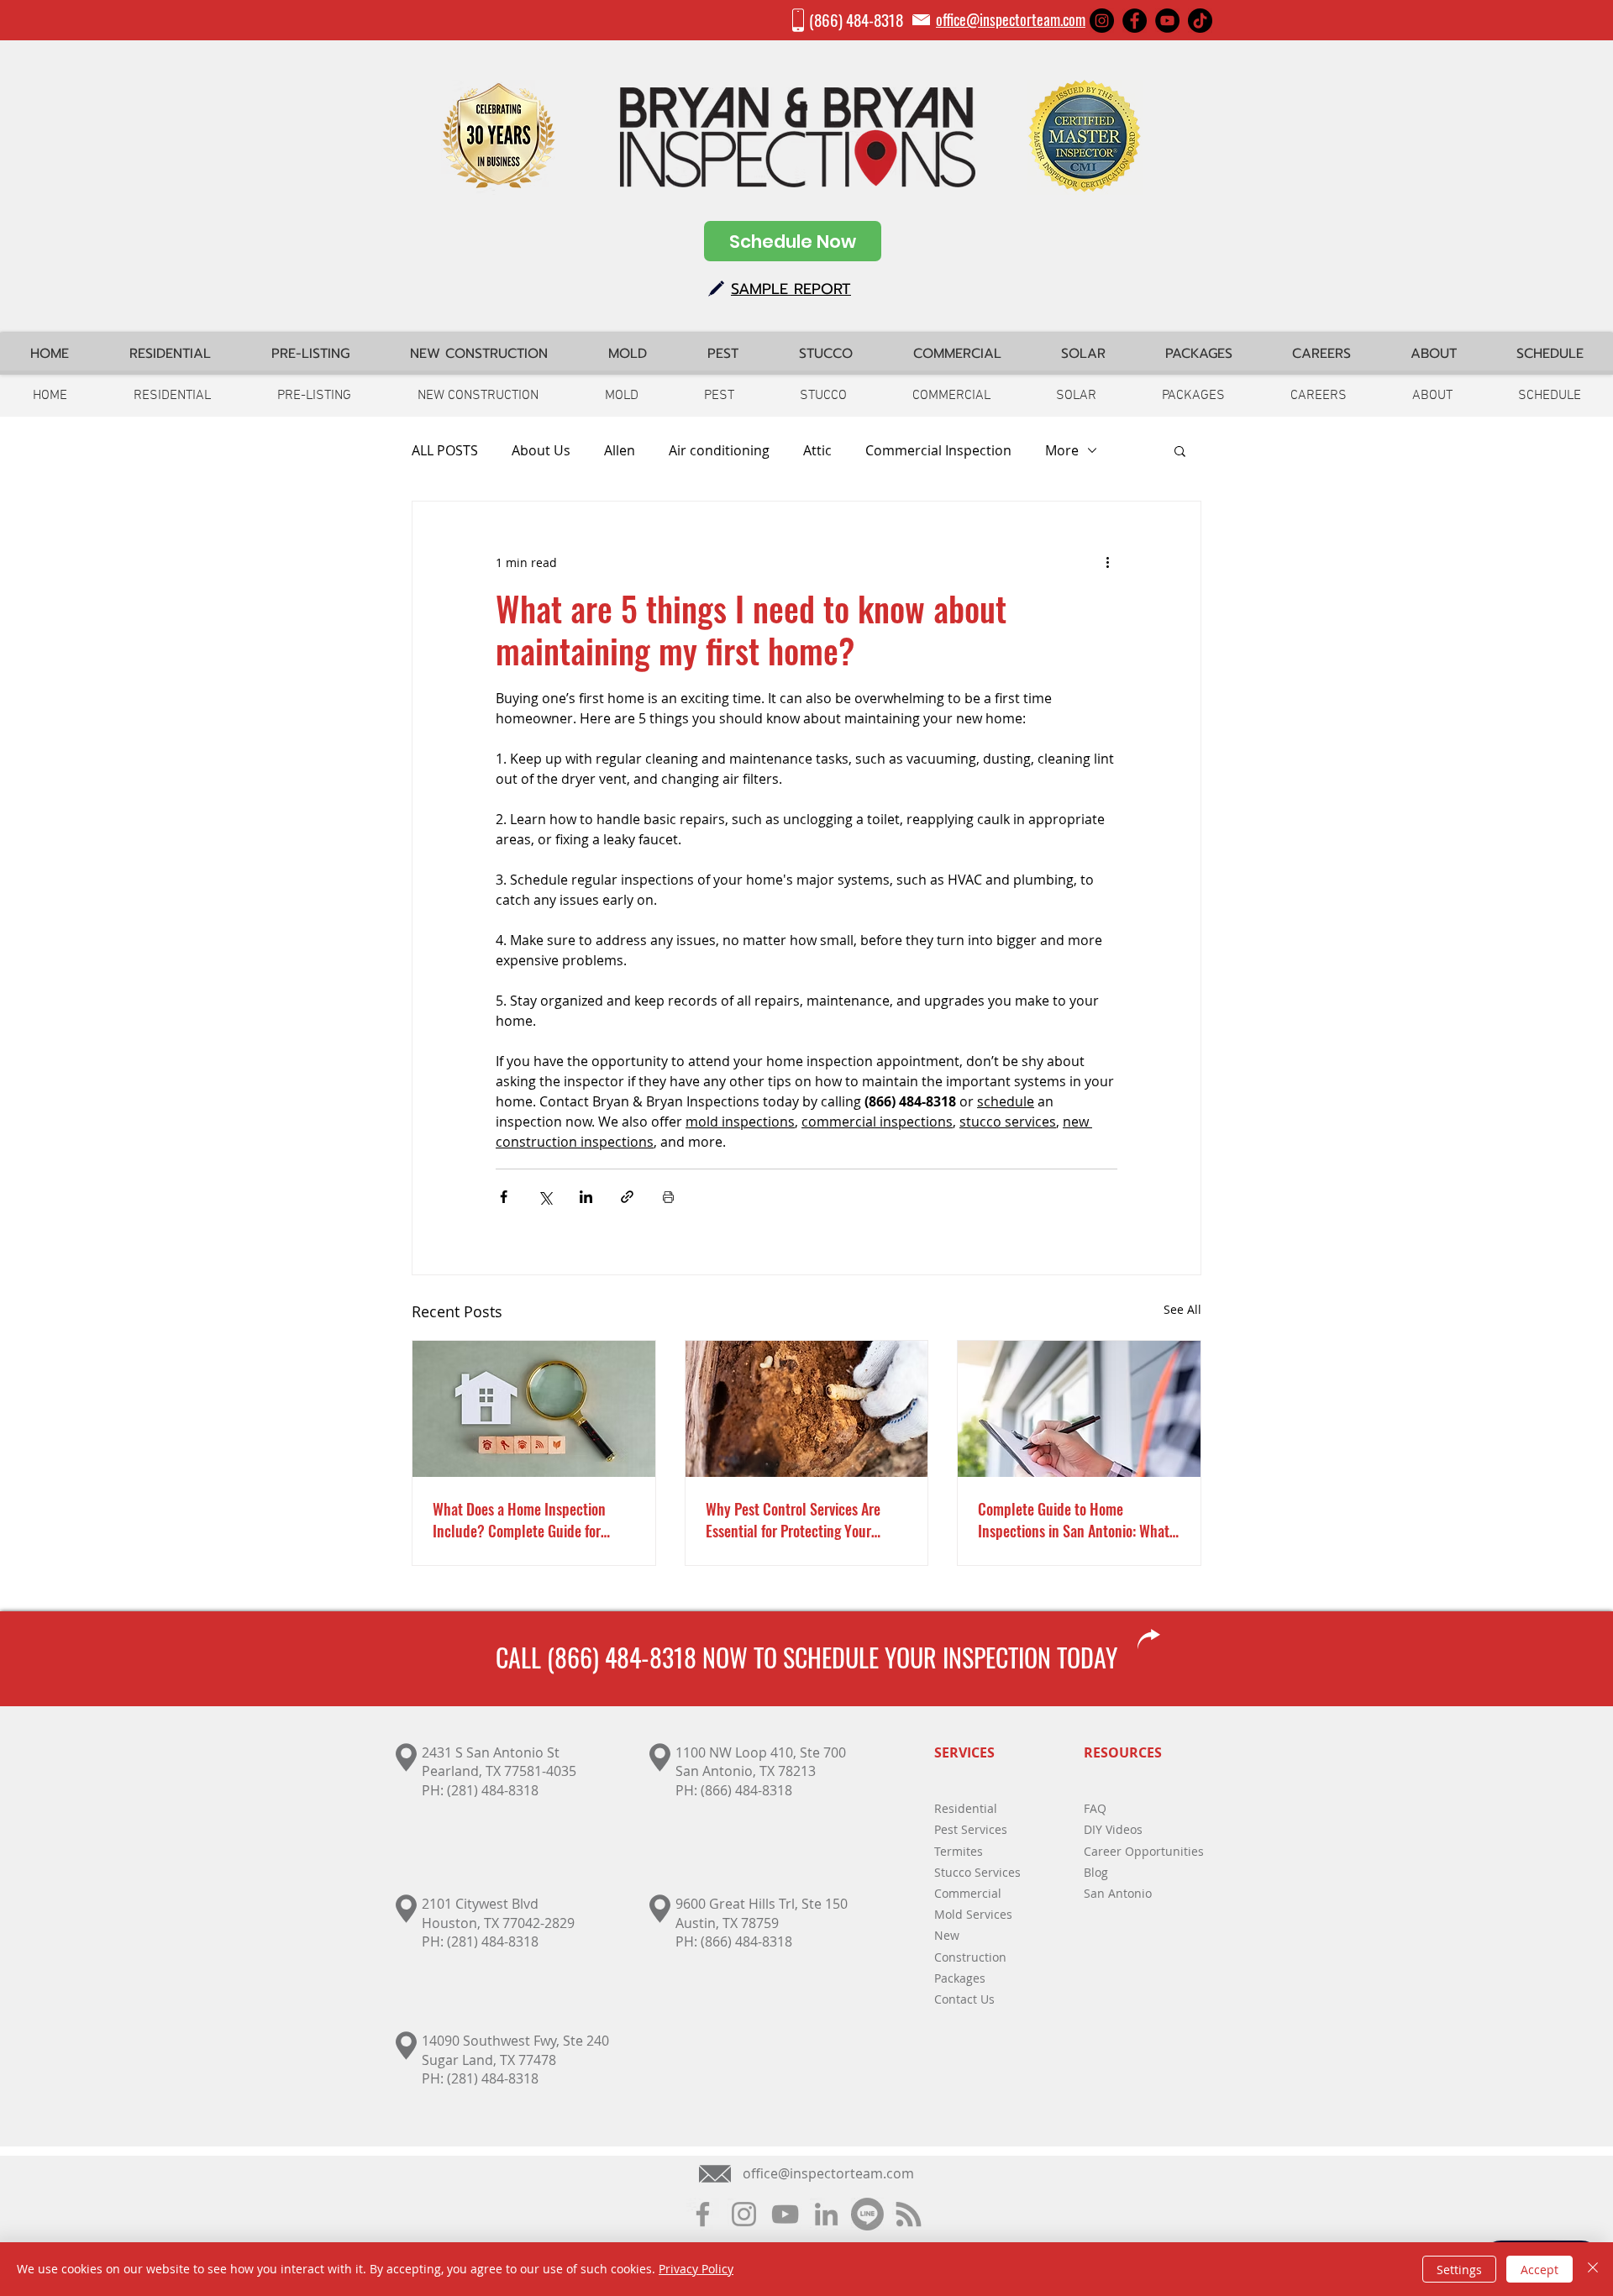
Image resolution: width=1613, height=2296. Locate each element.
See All (1182, 1309)
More (1062, 450)
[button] (1180, 450)
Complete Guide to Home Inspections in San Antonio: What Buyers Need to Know (1074, 1520)
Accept (1539, 2270)
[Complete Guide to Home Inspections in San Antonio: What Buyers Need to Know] (1079, 1409)
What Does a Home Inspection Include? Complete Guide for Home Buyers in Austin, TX (519, 1520)
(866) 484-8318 (856, 19)
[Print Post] (668, 1197)
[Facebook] (1135, 21)
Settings (1459, 2270)
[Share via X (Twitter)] (545, 1197)
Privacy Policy (696, 2269)
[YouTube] (1167, 21)
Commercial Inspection (938, 450)
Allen (620, 450)
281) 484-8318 (495, 1941)
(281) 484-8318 (493, 1790)
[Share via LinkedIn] (586, 1197)
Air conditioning (719, 450)
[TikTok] (1200, 21)
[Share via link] (627, 1197)
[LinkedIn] (826, 2214)
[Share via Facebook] (504, 1197)
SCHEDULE (831, 1657)
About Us (541, 450)
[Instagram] (1102, 21)
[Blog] (909, 2214)
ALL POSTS (445, 450)
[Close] (1593, 2269)
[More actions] (1107, 562)
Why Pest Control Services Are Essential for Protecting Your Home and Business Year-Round (799, 1520)
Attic (817, 450)
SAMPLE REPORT (791, 289)
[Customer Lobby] (867, 2214)
